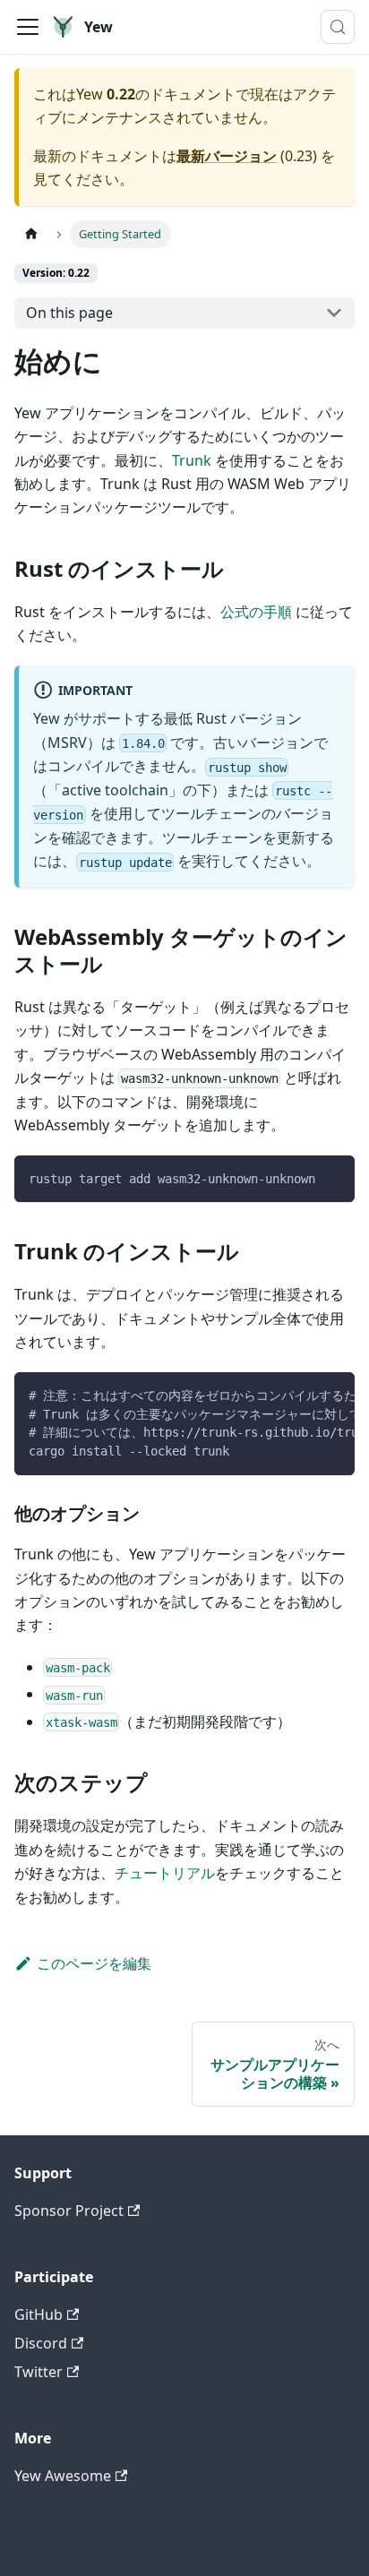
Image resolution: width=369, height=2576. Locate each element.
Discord (41, 2343)
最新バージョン (227, 156)
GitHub (39, 2314)
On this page (69, 313)
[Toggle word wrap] (300, 1395)
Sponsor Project (69, 2211)
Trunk (192, 460)
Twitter (39, 2372)
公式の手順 (256, 612)
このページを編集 (94, 1963)
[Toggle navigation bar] (28, 27)
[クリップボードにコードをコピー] (333, 1177)
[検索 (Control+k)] (338, 27)
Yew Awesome (63, 2476)
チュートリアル (165, 1873)
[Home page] (31, 234)
